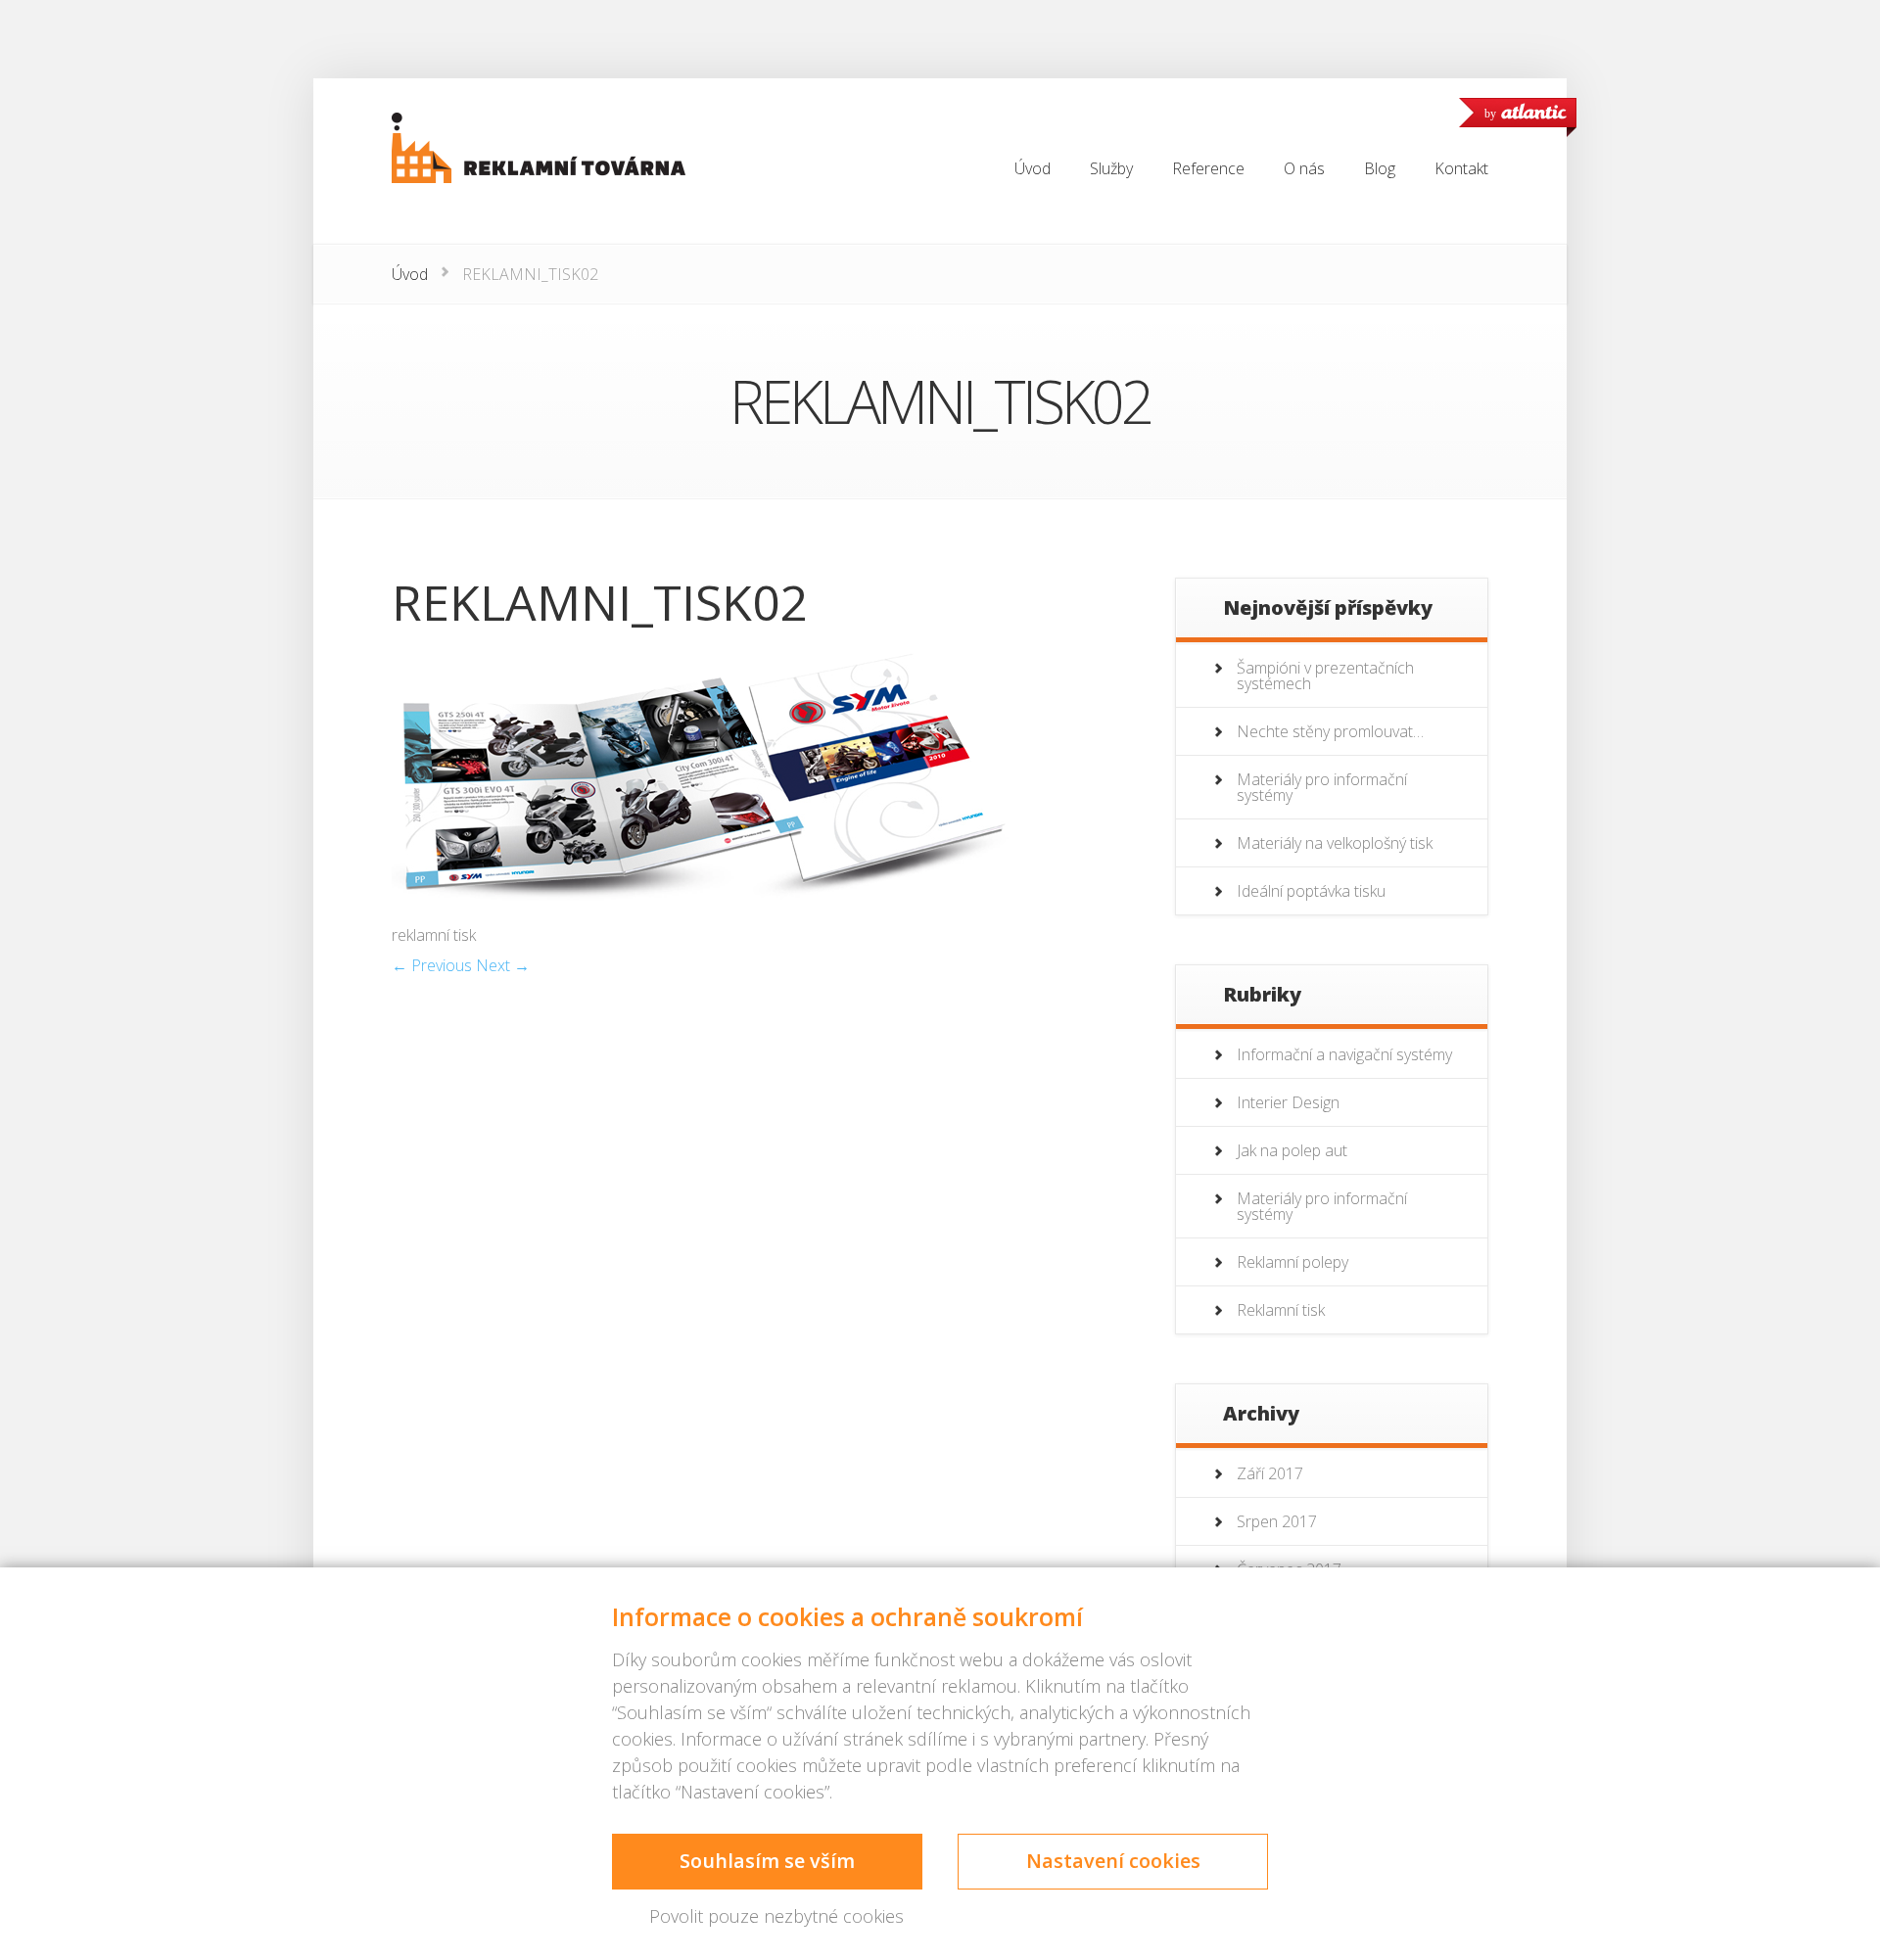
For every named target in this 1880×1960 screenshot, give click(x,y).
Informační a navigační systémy (1344, 1054)
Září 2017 (1270, 1473)
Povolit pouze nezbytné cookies (776, 1916)
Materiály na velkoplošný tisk (1335, 843)
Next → (503, 965)
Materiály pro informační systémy (1322, 787)
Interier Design (1288, 1102)
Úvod (410, 274)
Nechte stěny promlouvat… (1330, 731)
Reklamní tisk (1281, 1310)
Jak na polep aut (1292, 1150)
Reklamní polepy (1292, 1262)
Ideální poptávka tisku (1311, 891)
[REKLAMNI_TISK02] (704, 914)
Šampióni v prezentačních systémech (1325, 676)
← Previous (432, 965)
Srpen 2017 (1277, 1521)
